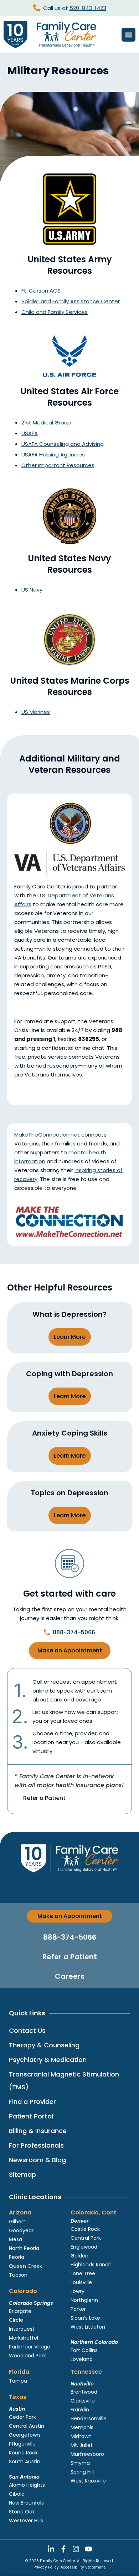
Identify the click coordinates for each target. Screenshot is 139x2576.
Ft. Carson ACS (41, 291)
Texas (18, 2397)
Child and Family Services (55, 312)
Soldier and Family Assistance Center (71, 301)
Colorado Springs (31, 2303)
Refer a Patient (44, 1798)
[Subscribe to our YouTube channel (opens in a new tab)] (88, 2549)
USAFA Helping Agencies (53, 455)
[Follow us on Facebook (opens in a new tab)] (63, 2549)
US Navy (32, 590)
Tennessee (86, 2372)
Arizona (20, 2212)
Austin (17, 2409)
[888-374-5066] (47, 1632)
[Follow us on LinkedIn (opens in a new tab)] (51, 2549)
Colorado (23, 2291)
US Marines (36, 712)
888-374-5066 (74, 1632)
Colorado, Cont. (94, 2212)
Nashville (82, 2384)
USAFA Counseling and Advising (63, 444)
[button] (128, 35)
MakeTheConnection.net (47, 1135)
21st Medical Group (46, 423)
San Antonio (24, 2477)
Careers (70, 1976)
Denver (80, 2221)
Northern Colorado (94, 2342)
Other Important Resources (58, 465)
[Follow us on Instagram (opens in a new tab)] (76, 2549)
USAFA (30, 433)
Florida (19, 2372)
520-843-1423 (88, 8)
